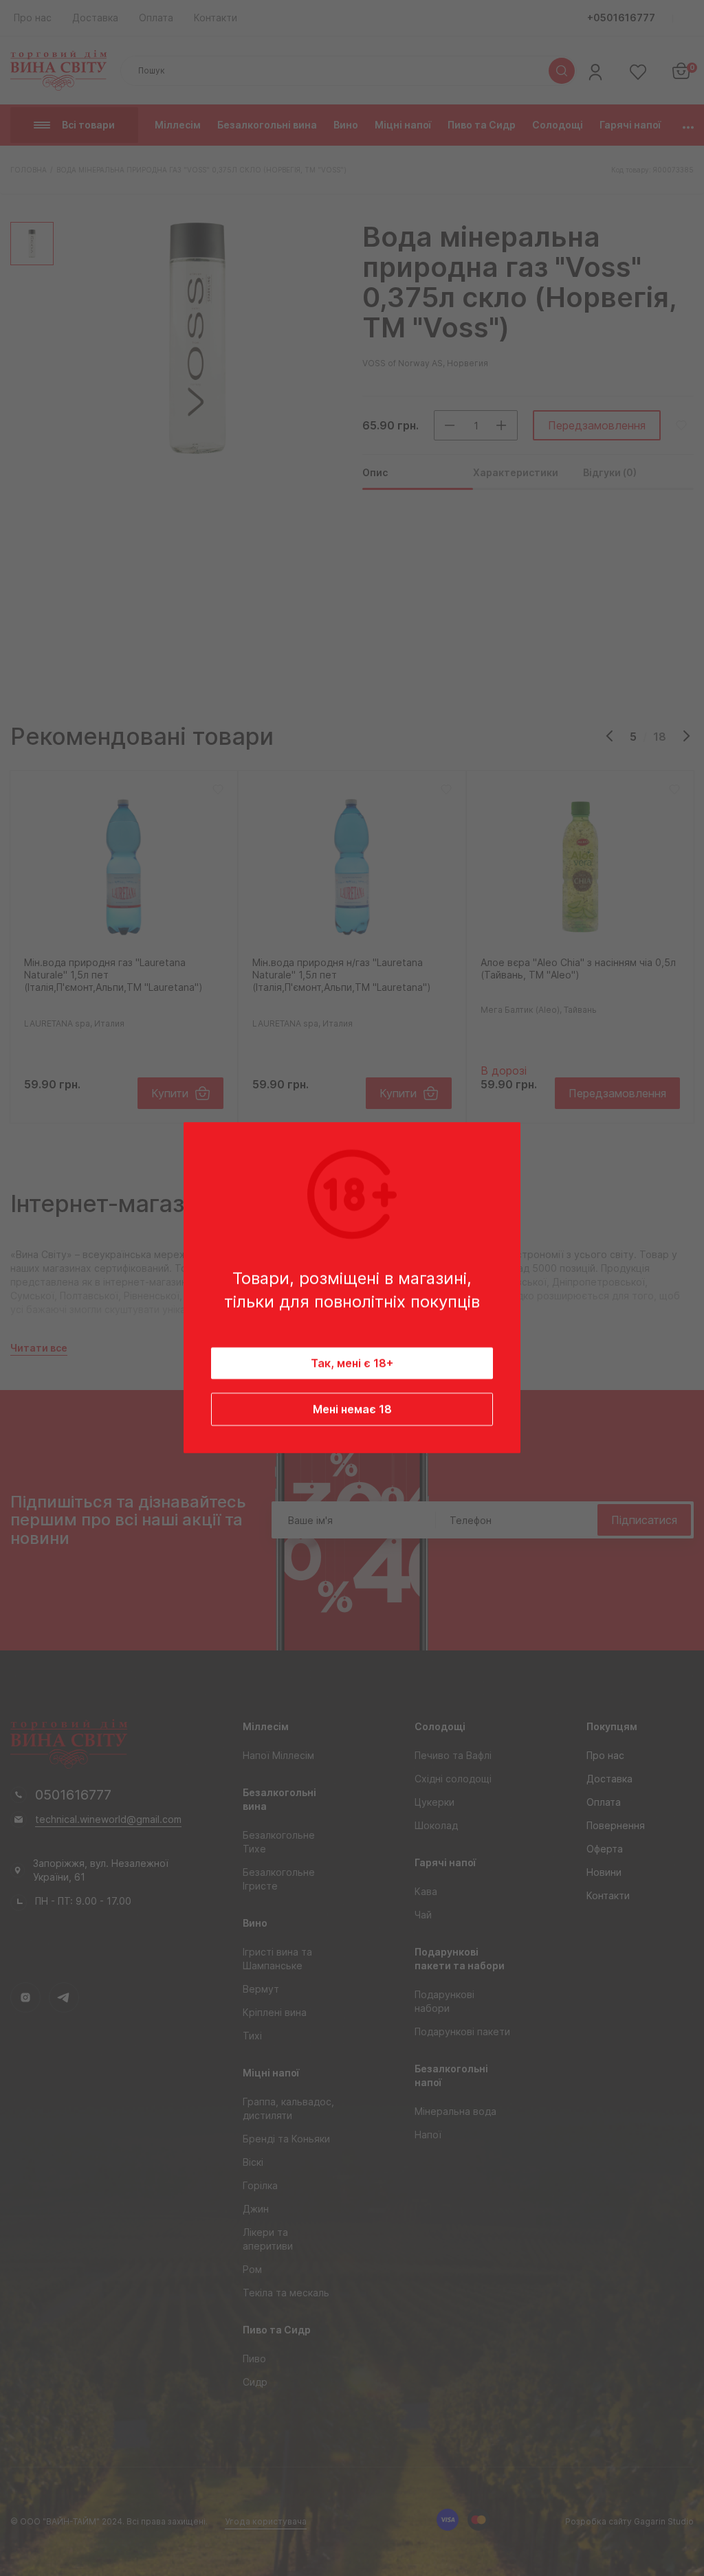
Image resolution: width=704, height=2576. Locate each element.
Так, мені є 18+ (352, 1364)
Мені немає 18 (352, 1410)
